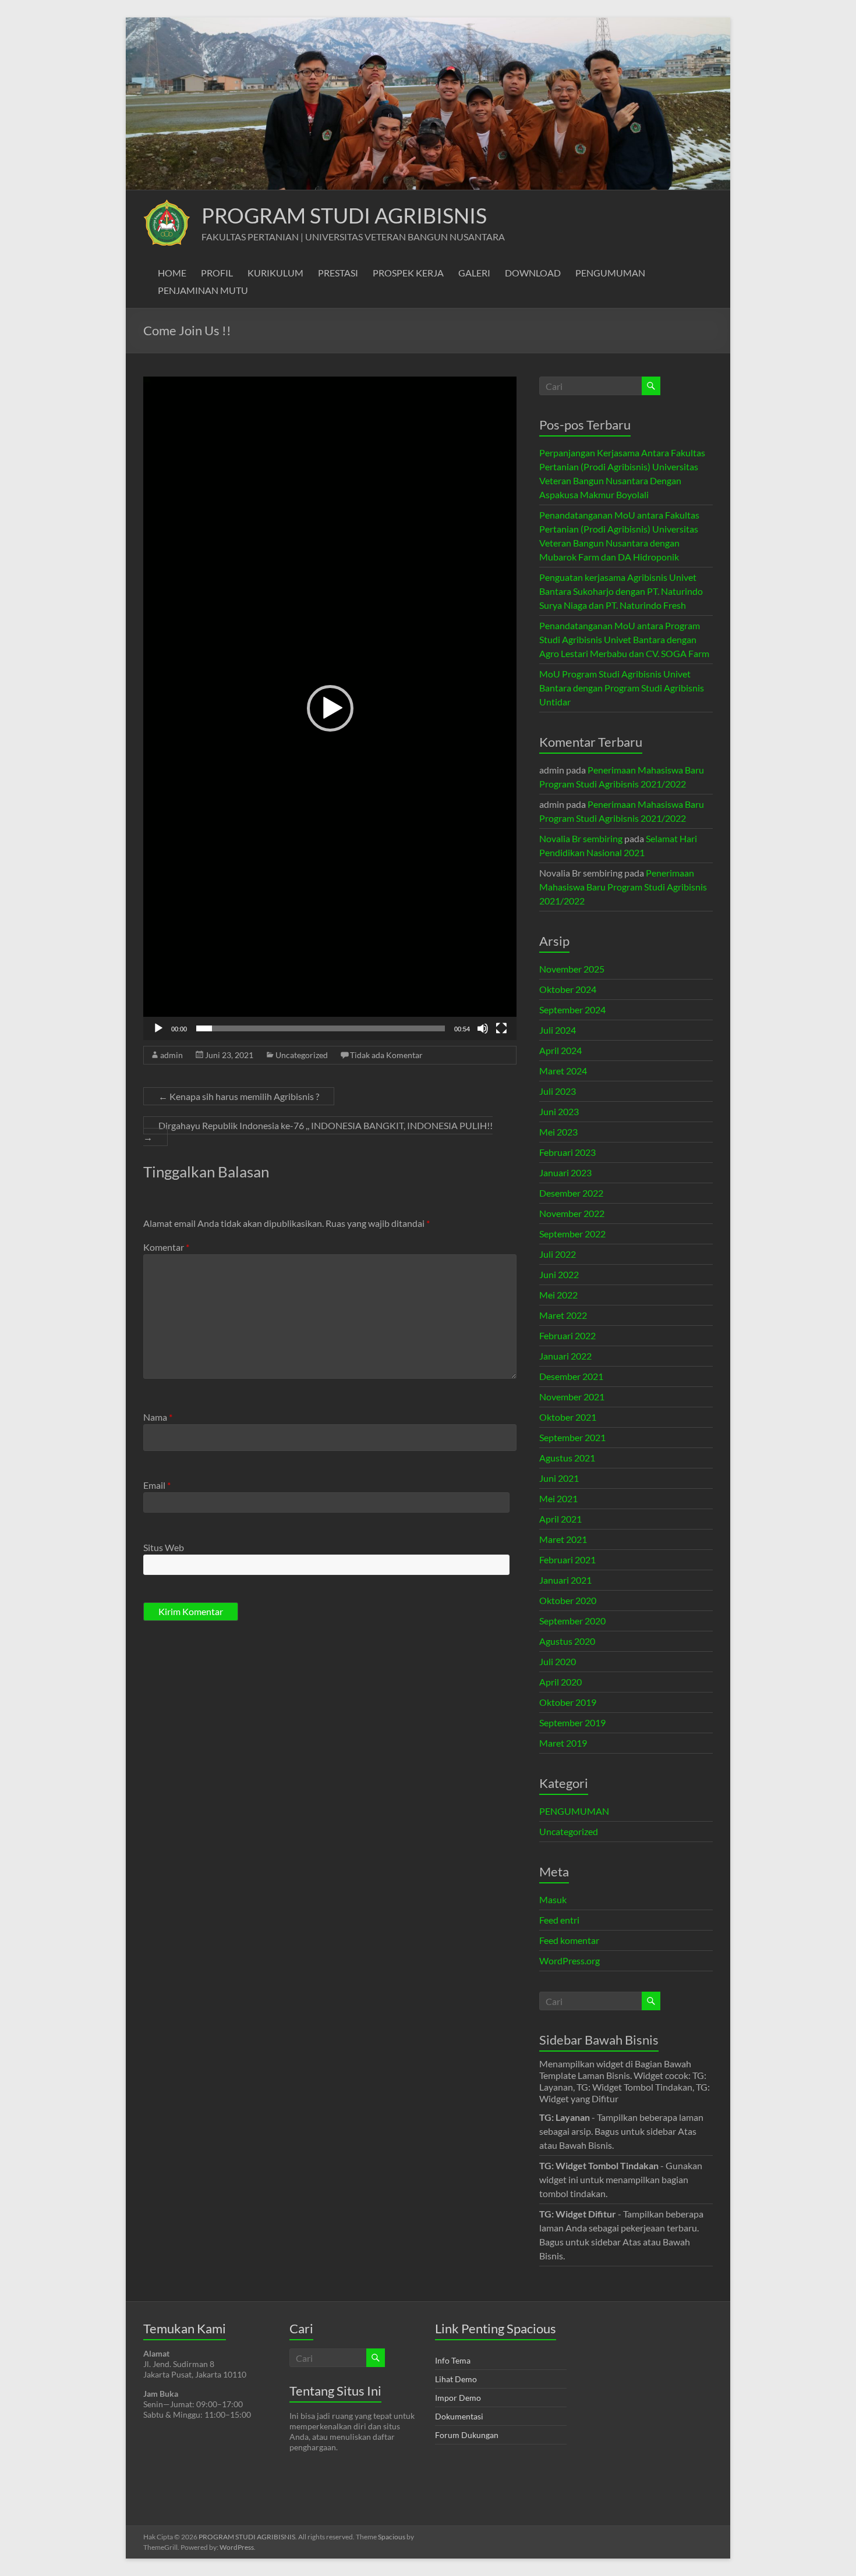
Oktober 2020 (568, 1600)
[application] (330, 708)
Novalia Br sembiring (581, 838)
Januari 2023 (565, 1172)
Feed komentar (569, 1940)
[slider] (321, 1028)
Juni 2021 (559, 1478)
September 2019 (572, 1722)
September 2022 (572, 1234)
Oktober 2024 (568, 989)
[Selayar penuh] (501, 1028)
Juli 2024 (558, 1030)
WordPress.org (570, 1961)
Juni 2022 (559, 1274)
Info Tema (453, 2360)
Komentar (166, 1247)
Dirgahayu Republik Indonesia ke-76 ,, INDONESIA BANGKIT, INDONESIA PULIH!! (318, 1131)
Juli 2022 (558, 1254)
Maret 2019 (563, 1743)
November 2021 (572, 1397)
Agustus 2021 (567, 1458)
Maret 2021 (563, 1539)
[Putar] (158, 1028)
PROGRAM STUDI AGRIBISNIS (344, 215)
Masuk (553, 1899)
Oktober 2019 (568, 1702)
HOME (172, 273)
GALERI (474, 273)
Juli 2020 (558, 1661)
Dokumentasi (459, 2416)
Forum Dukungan (467, 2435)
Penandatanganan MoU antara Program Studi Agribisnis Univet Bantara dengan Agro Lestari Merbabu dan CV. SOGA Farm (624, 639)
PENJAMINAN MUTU (203, 290)
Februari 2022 (567, 1335)
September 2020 (572, 1621)
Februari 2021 (567, 1560)
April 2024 (560, 1050)
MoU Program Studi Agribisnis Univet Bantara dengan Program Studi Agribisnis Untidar (622, 688)
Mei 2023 (558, 1132)
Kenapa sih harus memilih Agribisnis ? (239, 1096)
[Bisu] (483, 1028)
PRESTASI (338, 273)
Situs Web (164, 1547)
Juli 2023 (558, 1091)
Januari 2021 (565, 1580)
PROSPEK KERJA (408, 273)
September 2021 (572, 1437)
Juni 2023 (559, 1111)
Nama (158, 1417)
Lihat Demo (456, 2379)
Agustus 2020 (567, 1641)
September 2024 (572, 1010)
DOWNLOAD (533, 273)
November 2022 (572, 1213)
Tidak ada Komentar (386, 1055)
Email (157, 1485)
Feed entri (559, 1920)
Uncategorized (302, 1055)
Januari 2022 (565, 1356)
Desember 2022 (571, 1193)
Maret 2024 (563, 1071)
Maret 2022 (563, 1315)
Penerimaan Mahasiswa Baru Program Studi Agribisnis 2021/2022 (623, 887)
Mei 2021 (558, 1498)
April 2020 (560, 1682)
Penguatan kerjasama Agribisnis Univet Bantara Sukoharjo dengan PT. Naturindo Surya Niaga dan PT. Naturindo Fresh (621, 591)
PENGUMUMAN (610, 273)
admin (171, 1055)
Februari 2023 (567, 1152)
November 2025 (572, 969)
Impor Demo (458, 2398)
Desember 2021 (571, 1376)
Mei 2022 (558, 1295)
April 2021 (560, 1519)
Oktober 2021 (568, 1417)
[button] (330, 708)
